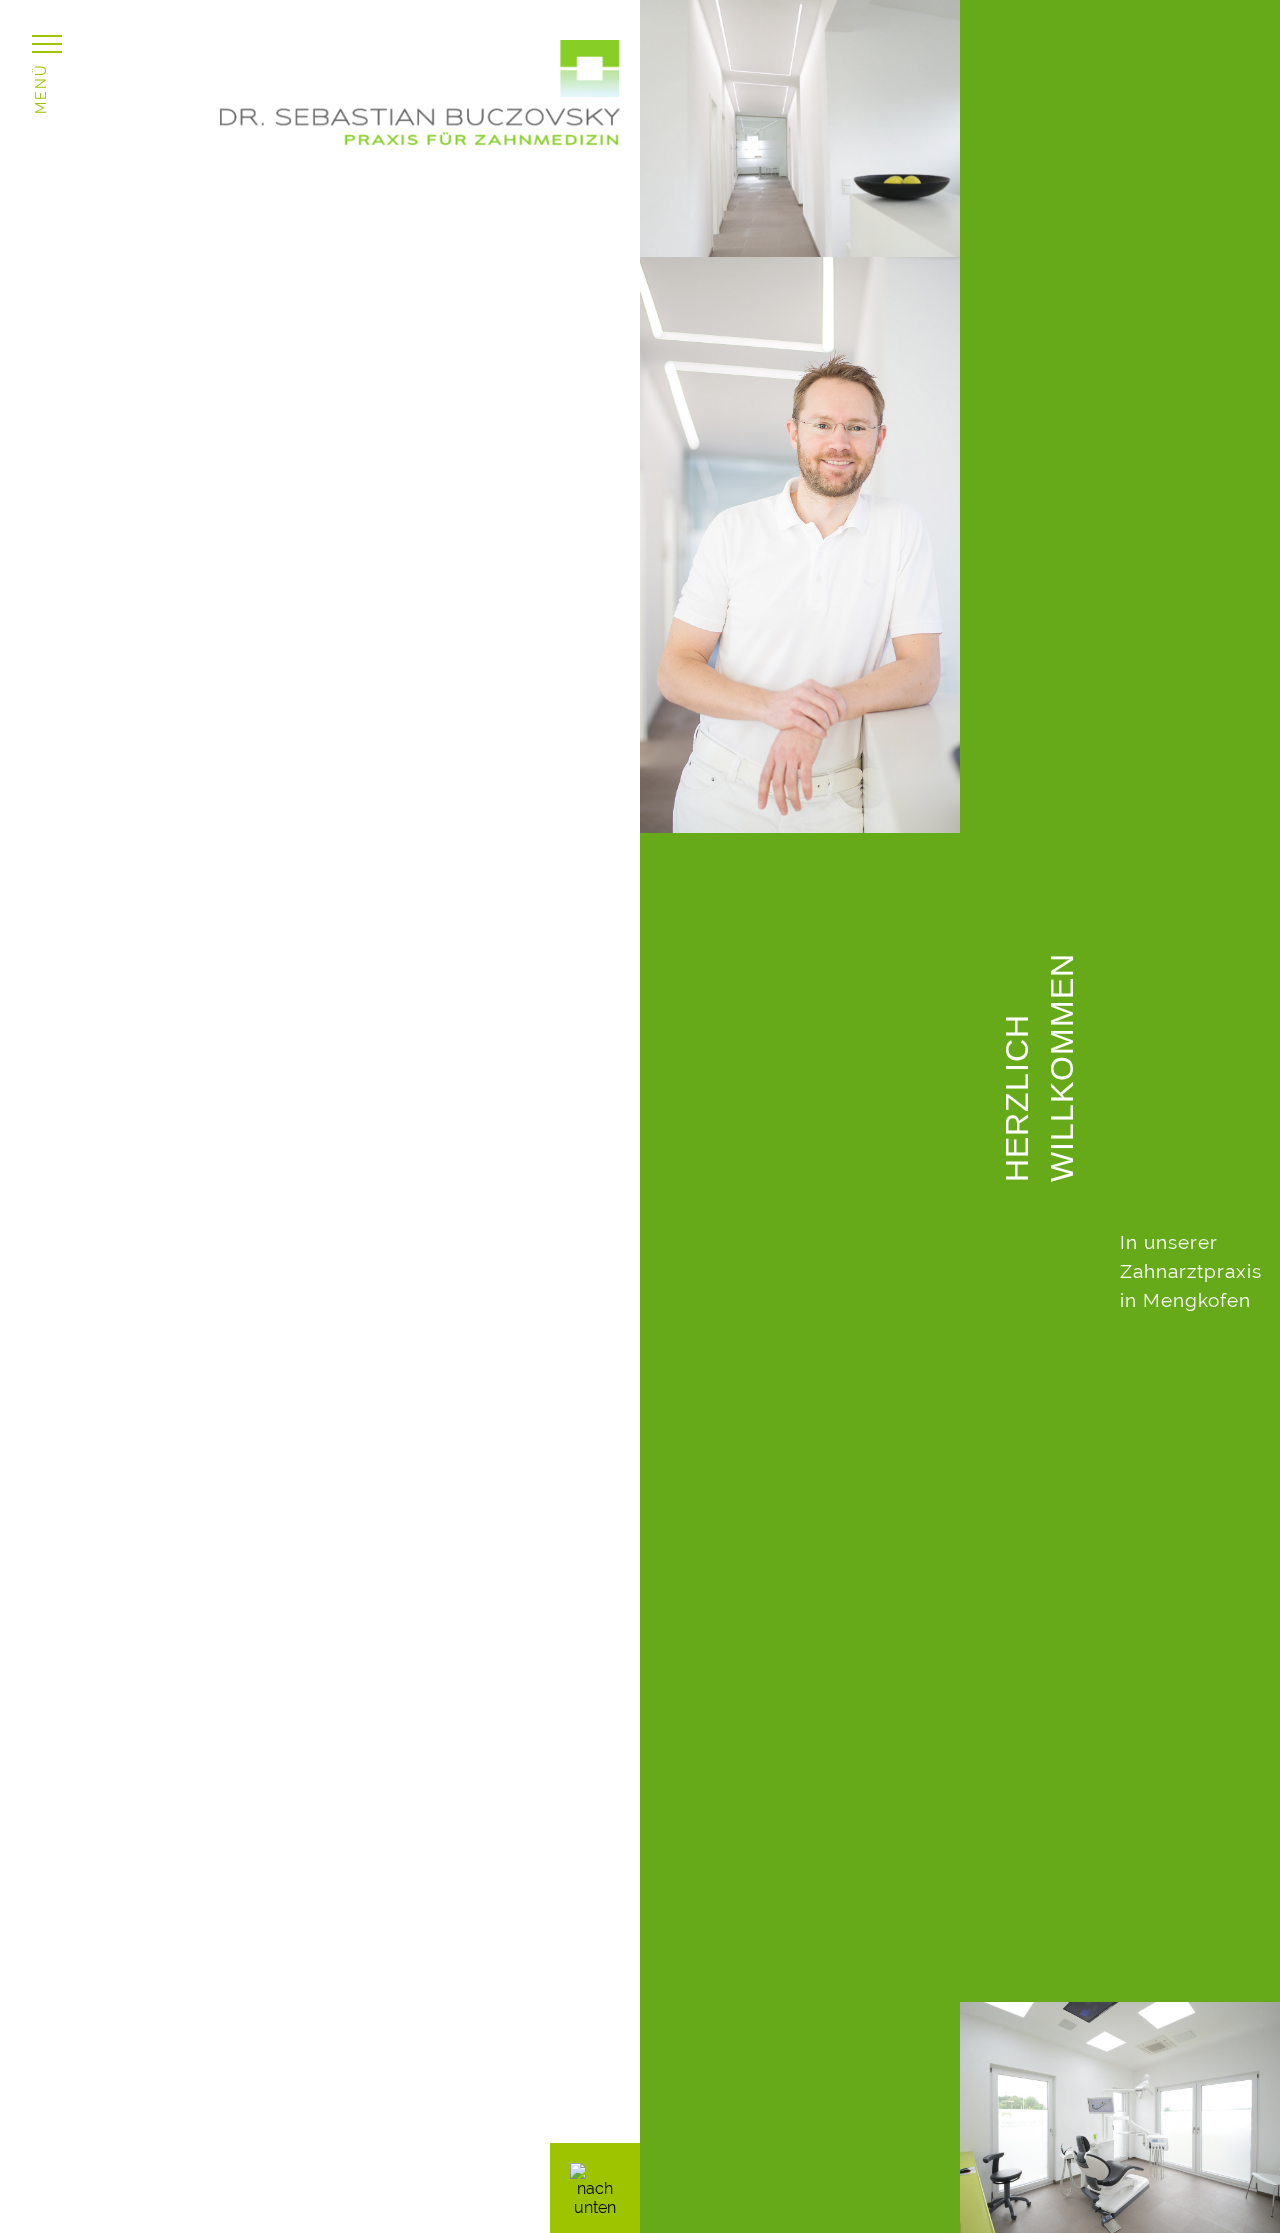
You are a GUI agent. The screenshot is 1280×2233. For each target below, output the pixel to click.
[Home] (420, 139)
